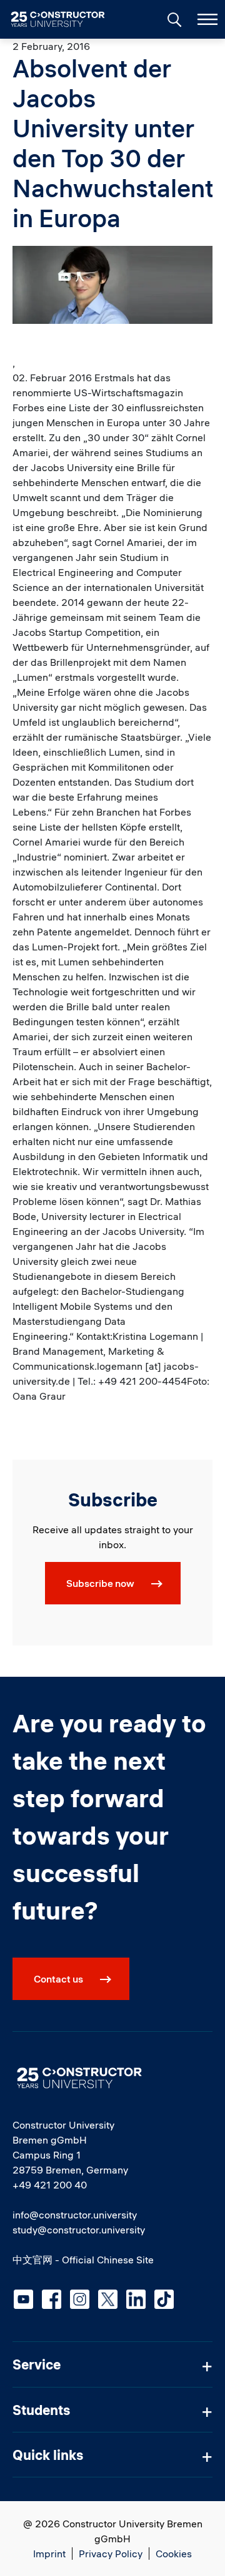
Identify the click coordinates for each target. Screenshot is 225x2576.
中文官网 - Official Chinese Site (83, 2260)
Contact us (58, 1979)
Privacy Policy (111, 2554)
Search (173, 18)
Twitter (108, 2299)
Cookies (174, 2554)
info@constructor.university (75, 2215)
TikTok (164, 2299)
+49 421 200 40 (50, 2185)
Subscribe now (100, 1583)
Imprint (49, 2554)
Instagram (80, 2299)
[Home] (65, 19)
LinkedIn (136, 2299)
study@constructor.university (79, 2230)
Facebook (52, 2299)
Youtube (23, 2299)
